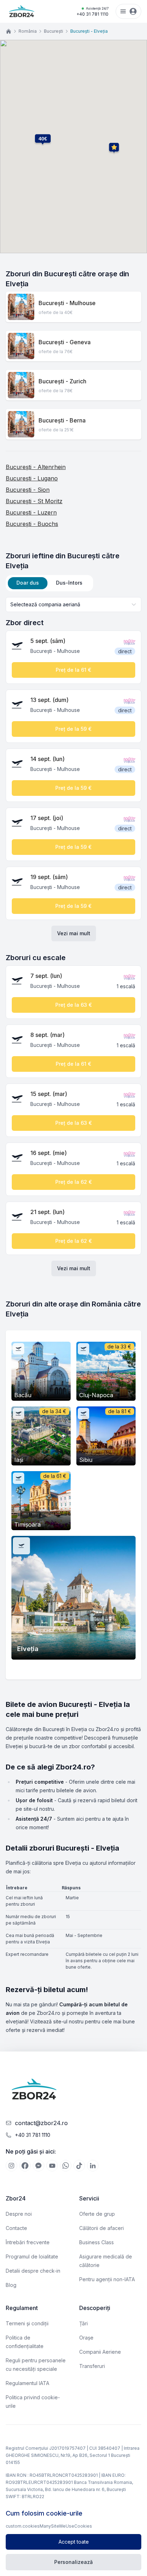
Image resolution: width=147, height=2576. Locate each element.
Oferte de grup (97, 2214)
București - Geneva (65, 342)
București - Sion (28, 490)
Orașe (86, 2338)
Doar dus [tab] (28, 583)
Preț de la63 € (74, 1005)
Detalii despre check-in (33, 2271)
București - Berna (62, 420)
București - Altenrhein (36, 467)
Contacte (16, 2228)
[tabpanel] (73, 937)
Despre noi (19, 2214)
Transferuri (92, 2366)
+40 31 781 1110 (92, 12)
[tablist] (49, 583)
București (54, 31)
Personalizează (73, 2562)
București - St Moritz (34, 501)
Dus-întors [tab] (69, 583)
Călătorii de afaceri (102, 2228)
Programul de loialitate (32, 2256)
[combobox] (73, 605)
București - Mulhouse (67, 303)
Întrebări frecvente (28, 2242)
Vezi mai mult (74, 933)
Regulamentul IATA (27, 2383)
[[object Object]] (11, 2166)
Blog (11, 2285)
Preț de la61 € (73, 670)
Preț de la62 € (74, 1182)
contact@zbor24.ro (41, 2123)
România (28, 31)
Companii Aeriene (100, 2352)
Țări (83, 2323)
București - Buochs (32, 524)
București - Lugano (32, 478)
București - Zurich (62, 381)
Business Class (97, 2242)
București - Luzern (31, 512)
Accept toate (74, 2542)
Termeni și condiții (27, 2323)
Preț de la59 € (73, 729)
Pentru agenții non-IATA (107, 2279)
